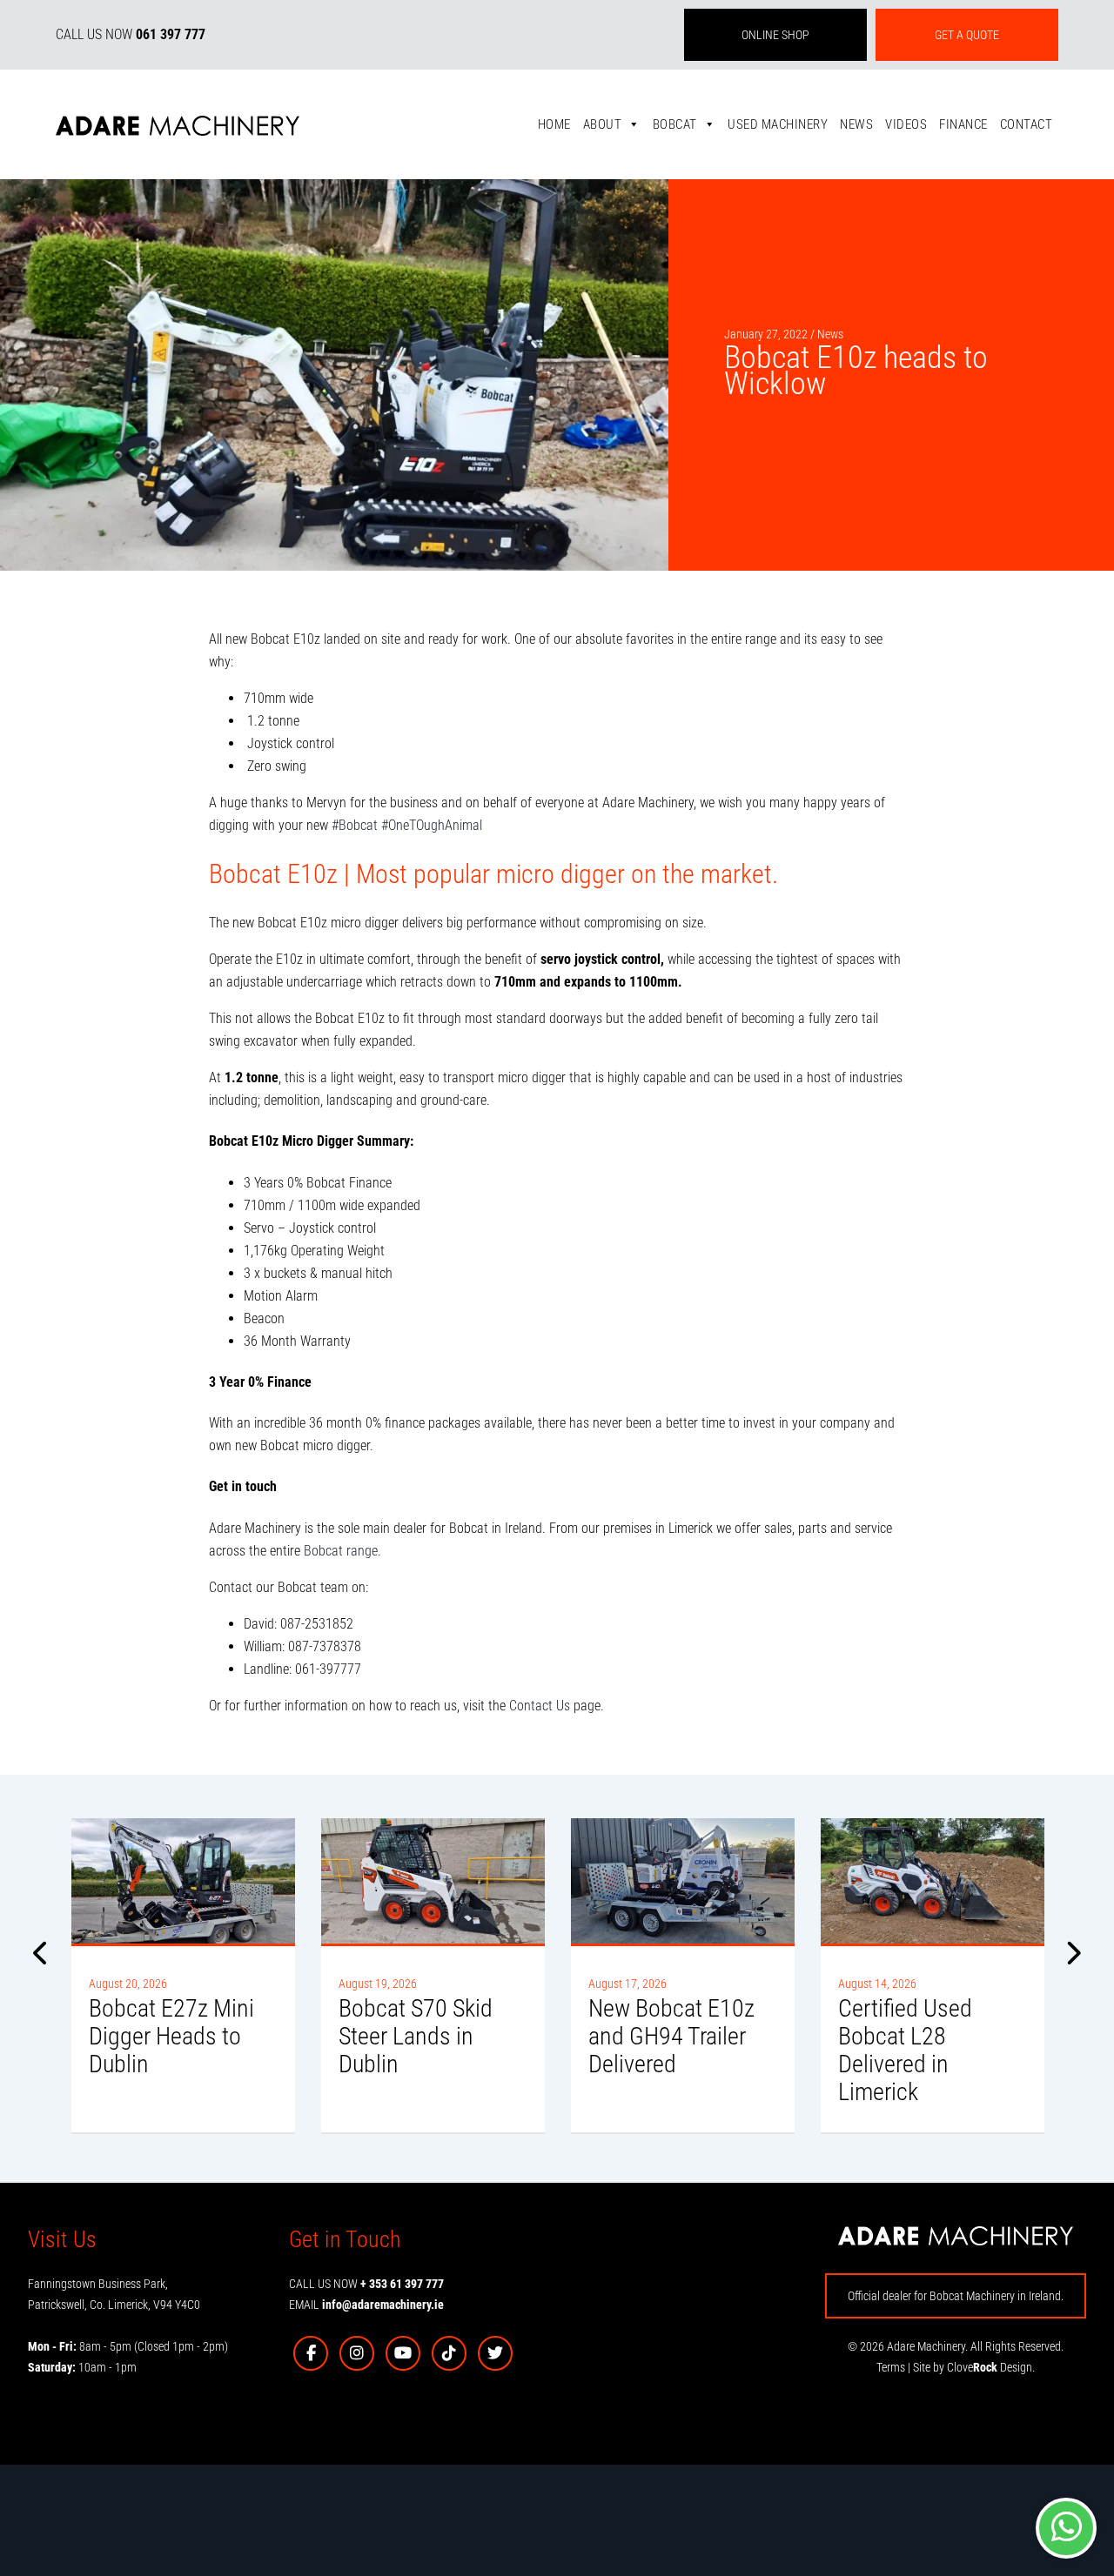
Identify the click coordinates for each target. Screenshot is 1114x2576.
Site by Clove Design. (974, 2367)
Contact (1027, 124)
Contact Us (540, 1706)
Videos (906, 124)
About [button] (603, 124)
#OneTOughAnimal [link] (432, 825)
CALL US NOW (131, 34)
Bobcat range (341, 1551)
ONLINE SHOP (775, 35)
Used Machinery (778, 124)
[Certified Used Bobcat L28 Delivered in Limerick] (933, 1881)
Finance (963, 124)
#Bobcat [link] (355, 825)
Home (554, 124)
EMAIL (366, 2305)
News (856, 124)
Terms (891, 2367)
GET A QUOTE (967, 35)
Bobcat (675, 124)
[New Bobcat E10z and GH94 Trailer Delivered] (683, 1881)
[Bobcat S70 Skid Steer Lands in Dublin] (433, 1881)
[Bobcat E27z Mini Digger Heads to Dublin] (183, 1881)
